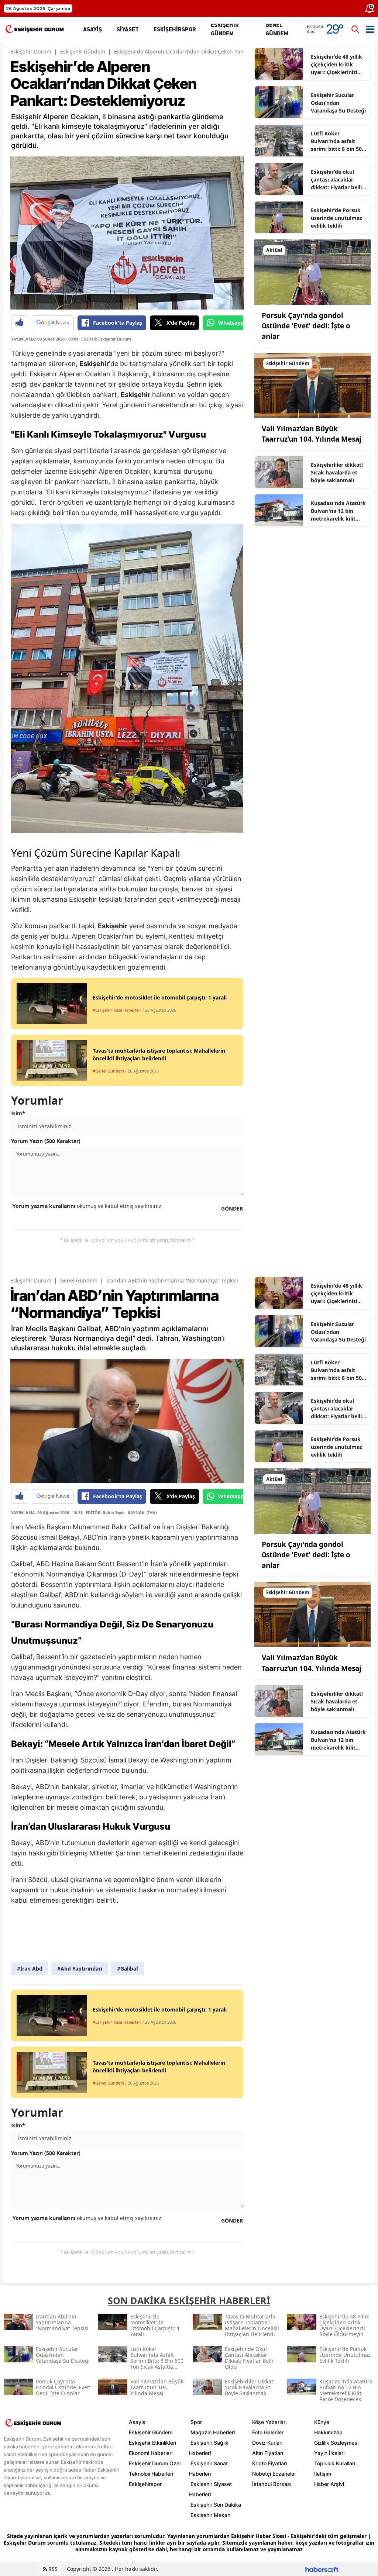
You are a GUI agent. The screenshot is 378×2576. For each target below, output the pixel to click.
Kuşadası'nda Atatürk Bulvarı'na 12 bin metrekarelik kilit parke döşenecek (338, 511)
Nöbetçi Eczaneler (274, 2474)
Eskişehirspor (145, 2484)
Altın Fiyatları (268, 2453)
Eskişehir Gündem (83, 51)
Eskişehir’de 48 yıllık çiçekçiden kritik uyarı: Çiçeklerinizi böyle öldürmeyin (336, 65)
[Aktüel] (312, 272)
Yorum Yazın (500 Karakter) (46, 1141)
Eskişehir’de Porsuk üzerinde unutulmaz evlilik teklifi (336, 218)
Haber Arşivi (329, 2484)
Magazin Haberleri (213, 2432)
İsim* (18, 1113)
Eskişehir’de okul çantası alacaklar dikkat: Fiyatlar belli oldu (336, 180)
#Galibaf (128, 1969)
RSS (52, 2569)
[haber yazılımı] (322, 2569)
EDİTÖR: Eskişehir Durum (106, 339)
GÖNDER (232, 1208)
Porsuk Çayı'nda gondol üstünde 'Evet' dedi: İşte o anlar (306, 326)
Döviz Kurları (267, 2443)
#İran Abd (30, 1969)
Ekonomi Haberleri (151, 2453)
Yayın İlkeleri (329, 2453)
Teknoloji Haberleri (151, 2474)
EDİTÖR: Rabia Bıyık (105, 1513)
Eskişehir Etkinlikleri (152, 2443)
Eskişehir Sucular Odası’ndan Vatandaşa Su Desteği (338, 103)
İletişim (323, 2474)
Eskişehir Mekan (210, 2515)
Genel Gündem (79, 1280)
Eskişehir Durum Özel (155, 2463)
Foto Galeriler (268, 2432)
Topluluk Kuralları (335, 2463)
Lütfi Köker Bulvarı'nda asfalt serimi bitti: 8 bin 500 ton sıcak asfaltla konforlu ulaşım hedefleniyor (338, 141)
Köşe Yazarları (269, 2422)
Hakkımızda (328, 2432)
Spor (196, 2422)
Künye (322, 2422)
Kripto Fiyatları (269, 2463)
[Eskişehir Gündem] (312, 385)
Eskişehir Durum (31, 51)
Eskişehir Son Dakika (216, 2505)
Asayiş (137, 2422)
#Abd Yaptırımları (80, 1969)
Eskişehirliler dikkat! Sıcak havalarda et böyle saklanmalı (337, 472)
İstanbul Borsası (272, 2484)
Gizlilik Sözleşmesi (336, 2443)
